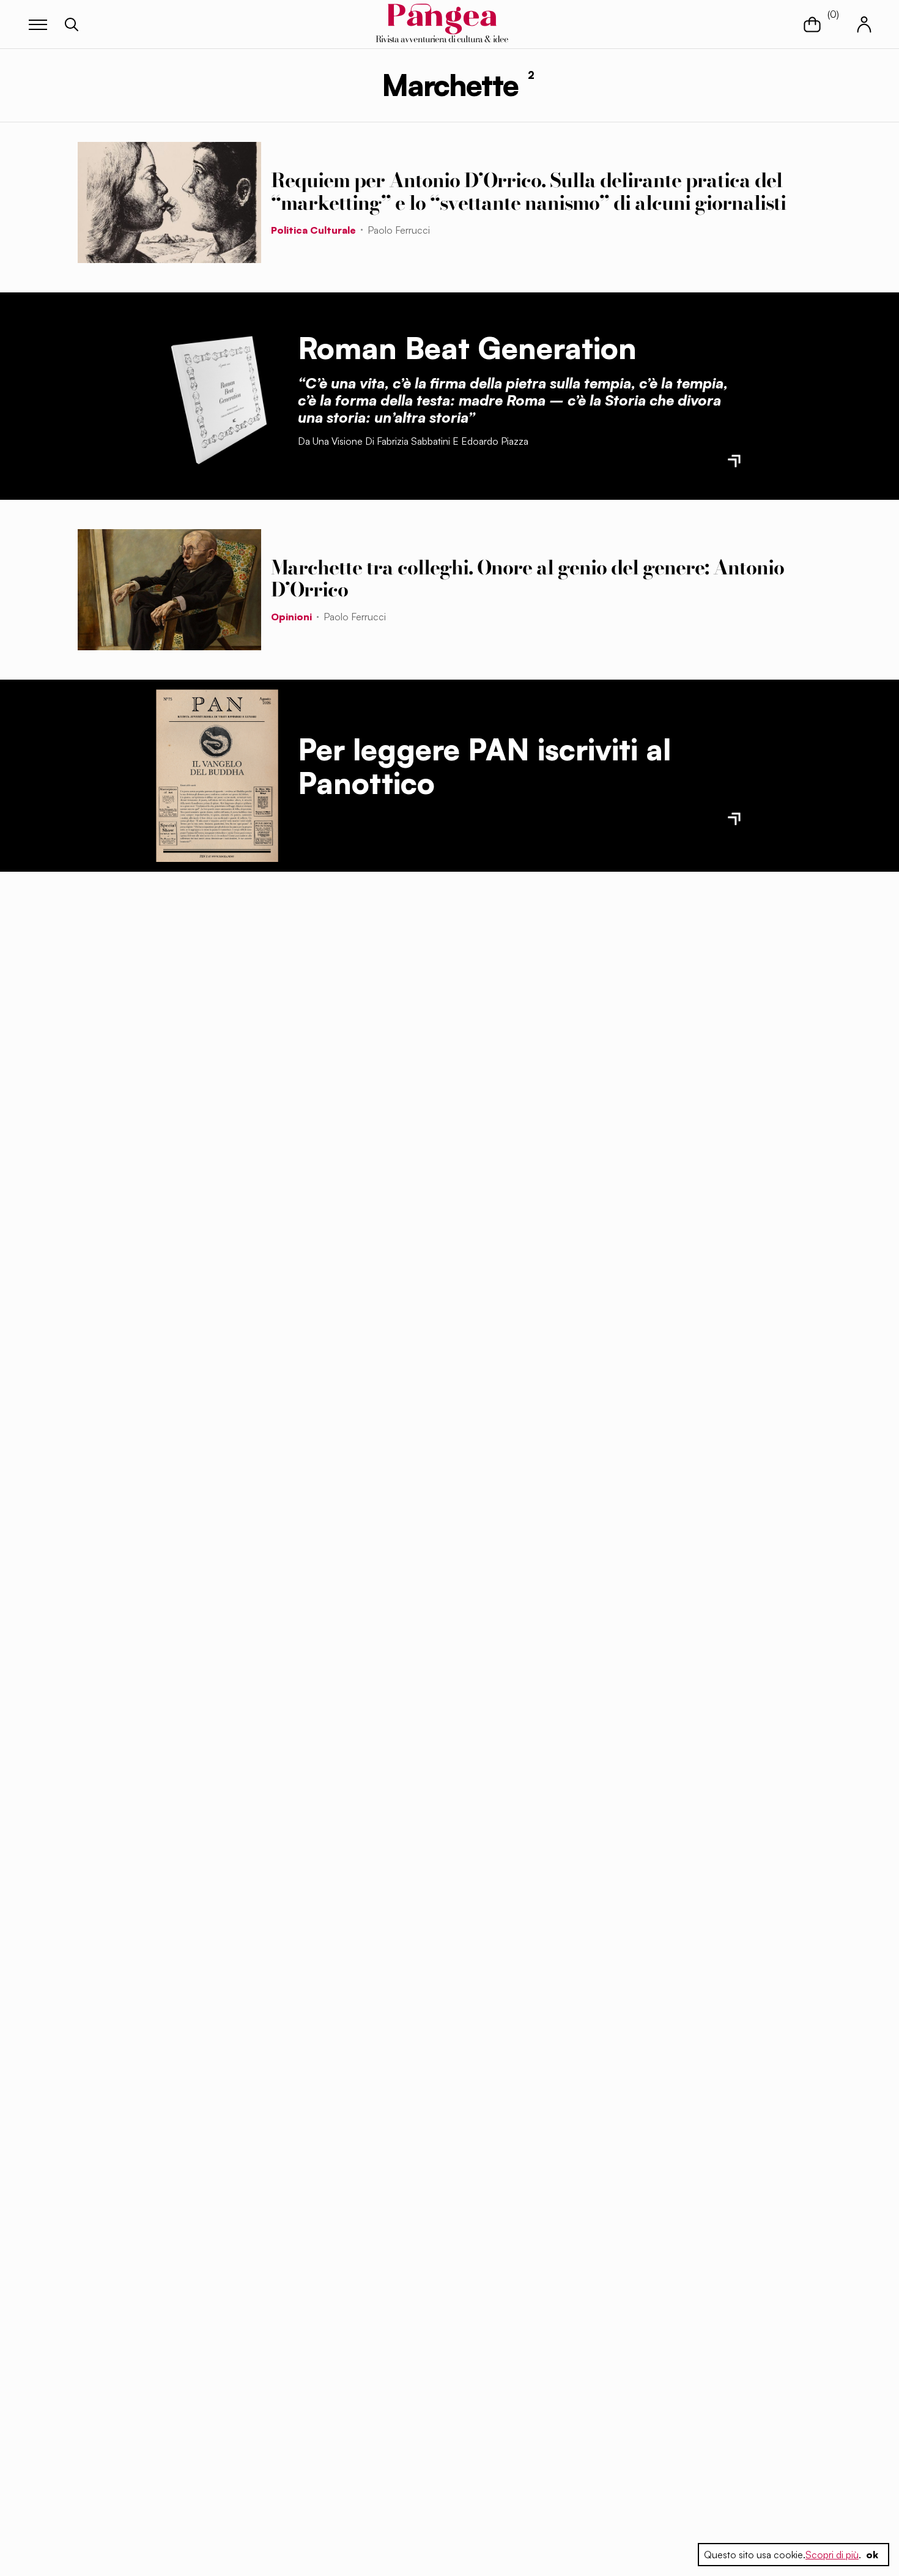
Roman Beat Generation (467, 348)
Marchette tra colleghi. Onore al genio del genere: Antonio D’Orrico (527, 579)
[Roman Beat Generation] (217, 396)
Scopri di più (832, 2555)
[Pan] (217, 776)
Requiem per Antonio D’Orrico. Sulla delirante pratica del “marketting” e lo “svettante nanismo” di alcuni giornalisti (528, 191)
